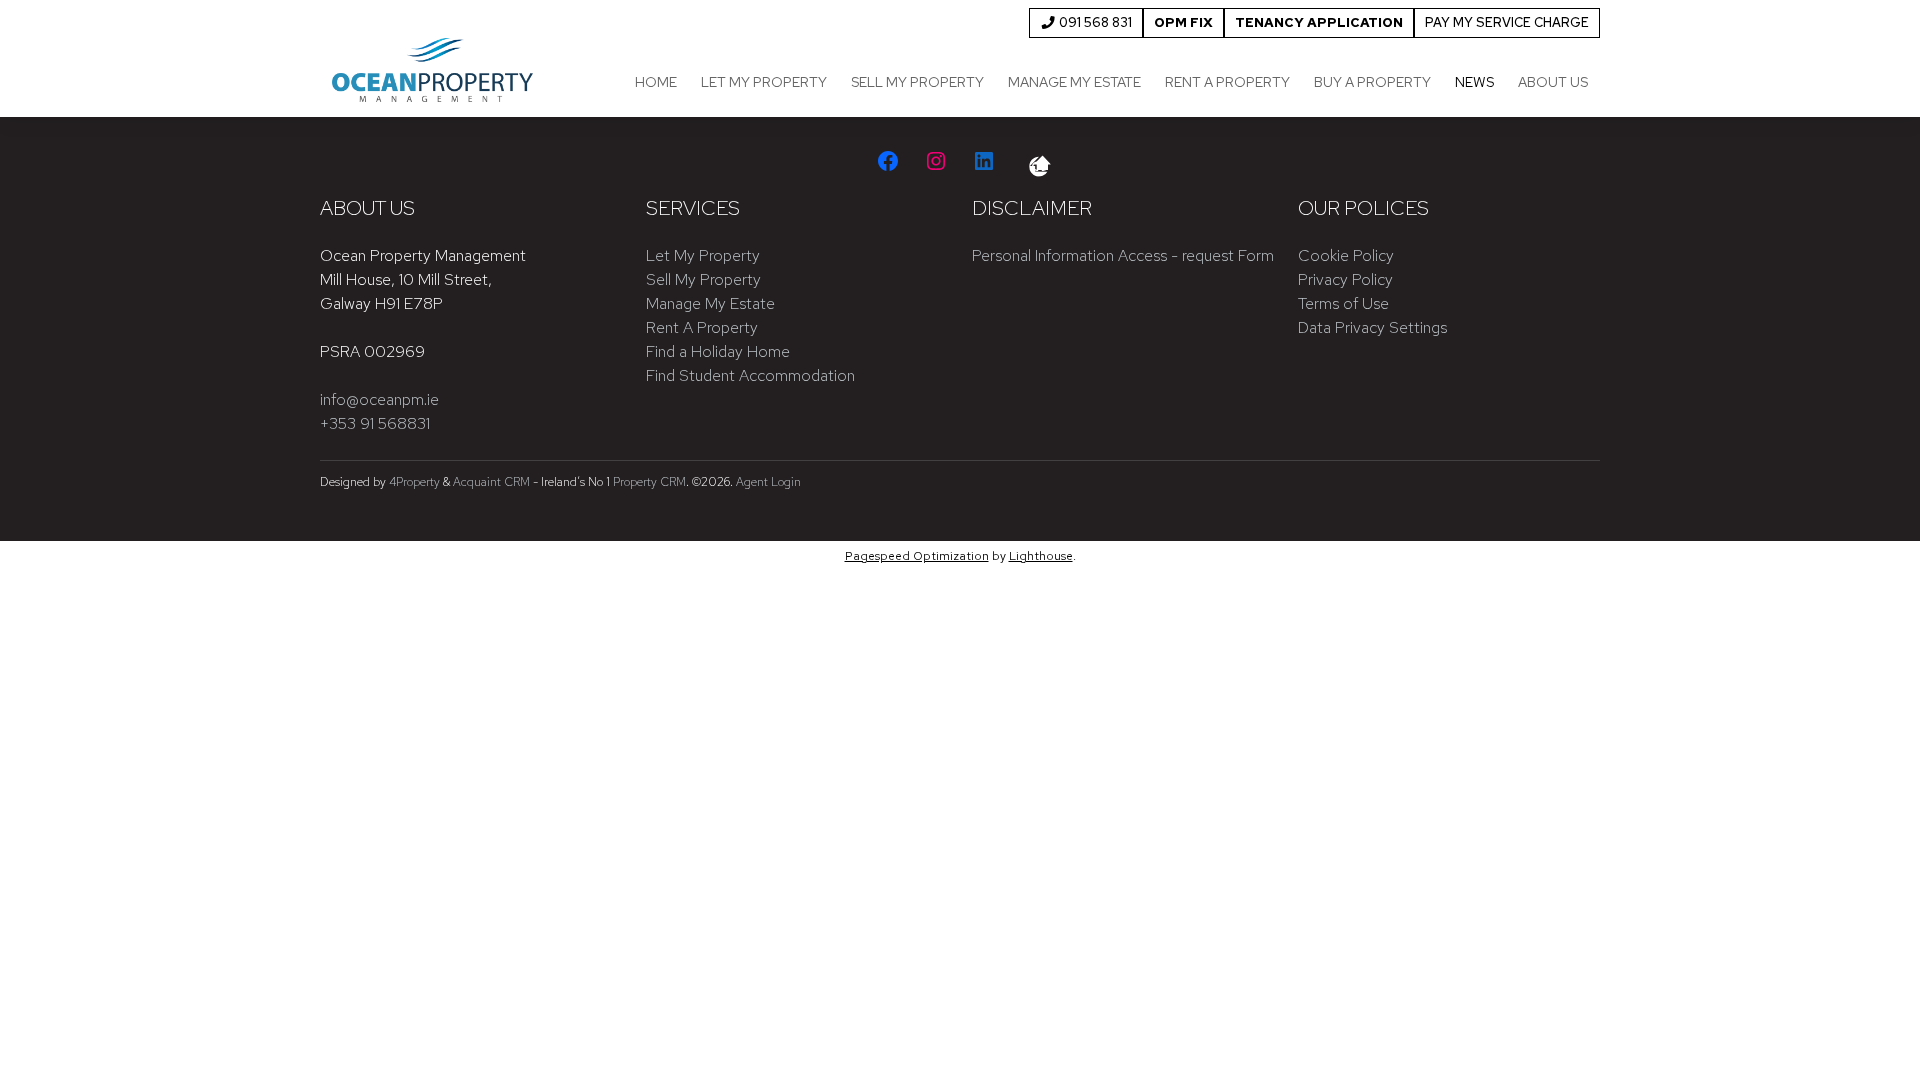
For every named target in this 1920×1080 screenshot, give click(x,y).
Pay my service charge (1507, 22)
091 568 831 (1094, 22)
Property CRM (649, 482)
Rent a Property (1227, 82)
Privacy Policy (1345, 279)
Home (656, 82)
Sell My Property (917, 82)
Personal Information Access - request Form (1123, 255)
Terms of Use (1343, 303)
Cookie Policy (1346, 255)
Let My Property (764, 82)
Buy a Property (1372, 82)
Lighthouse (1041, 556)
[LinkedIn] (984, 161)
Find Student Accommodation (750, 375)
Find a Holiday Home (718, 351)
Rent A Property (702, 327)
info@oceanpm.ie (379, 399)
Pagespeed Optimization (917, 556)
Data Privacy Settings (1372, 327)
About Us (1553, 82)
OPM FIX (1183, 22)
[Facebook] (888, 161)
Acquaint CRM (491, 482)
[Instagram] (936, 161)
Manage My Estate (1074, 82)
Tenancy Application (1319, 22)
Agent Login (768, 482)
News (1474, 82)
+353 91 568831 (375, 423)
